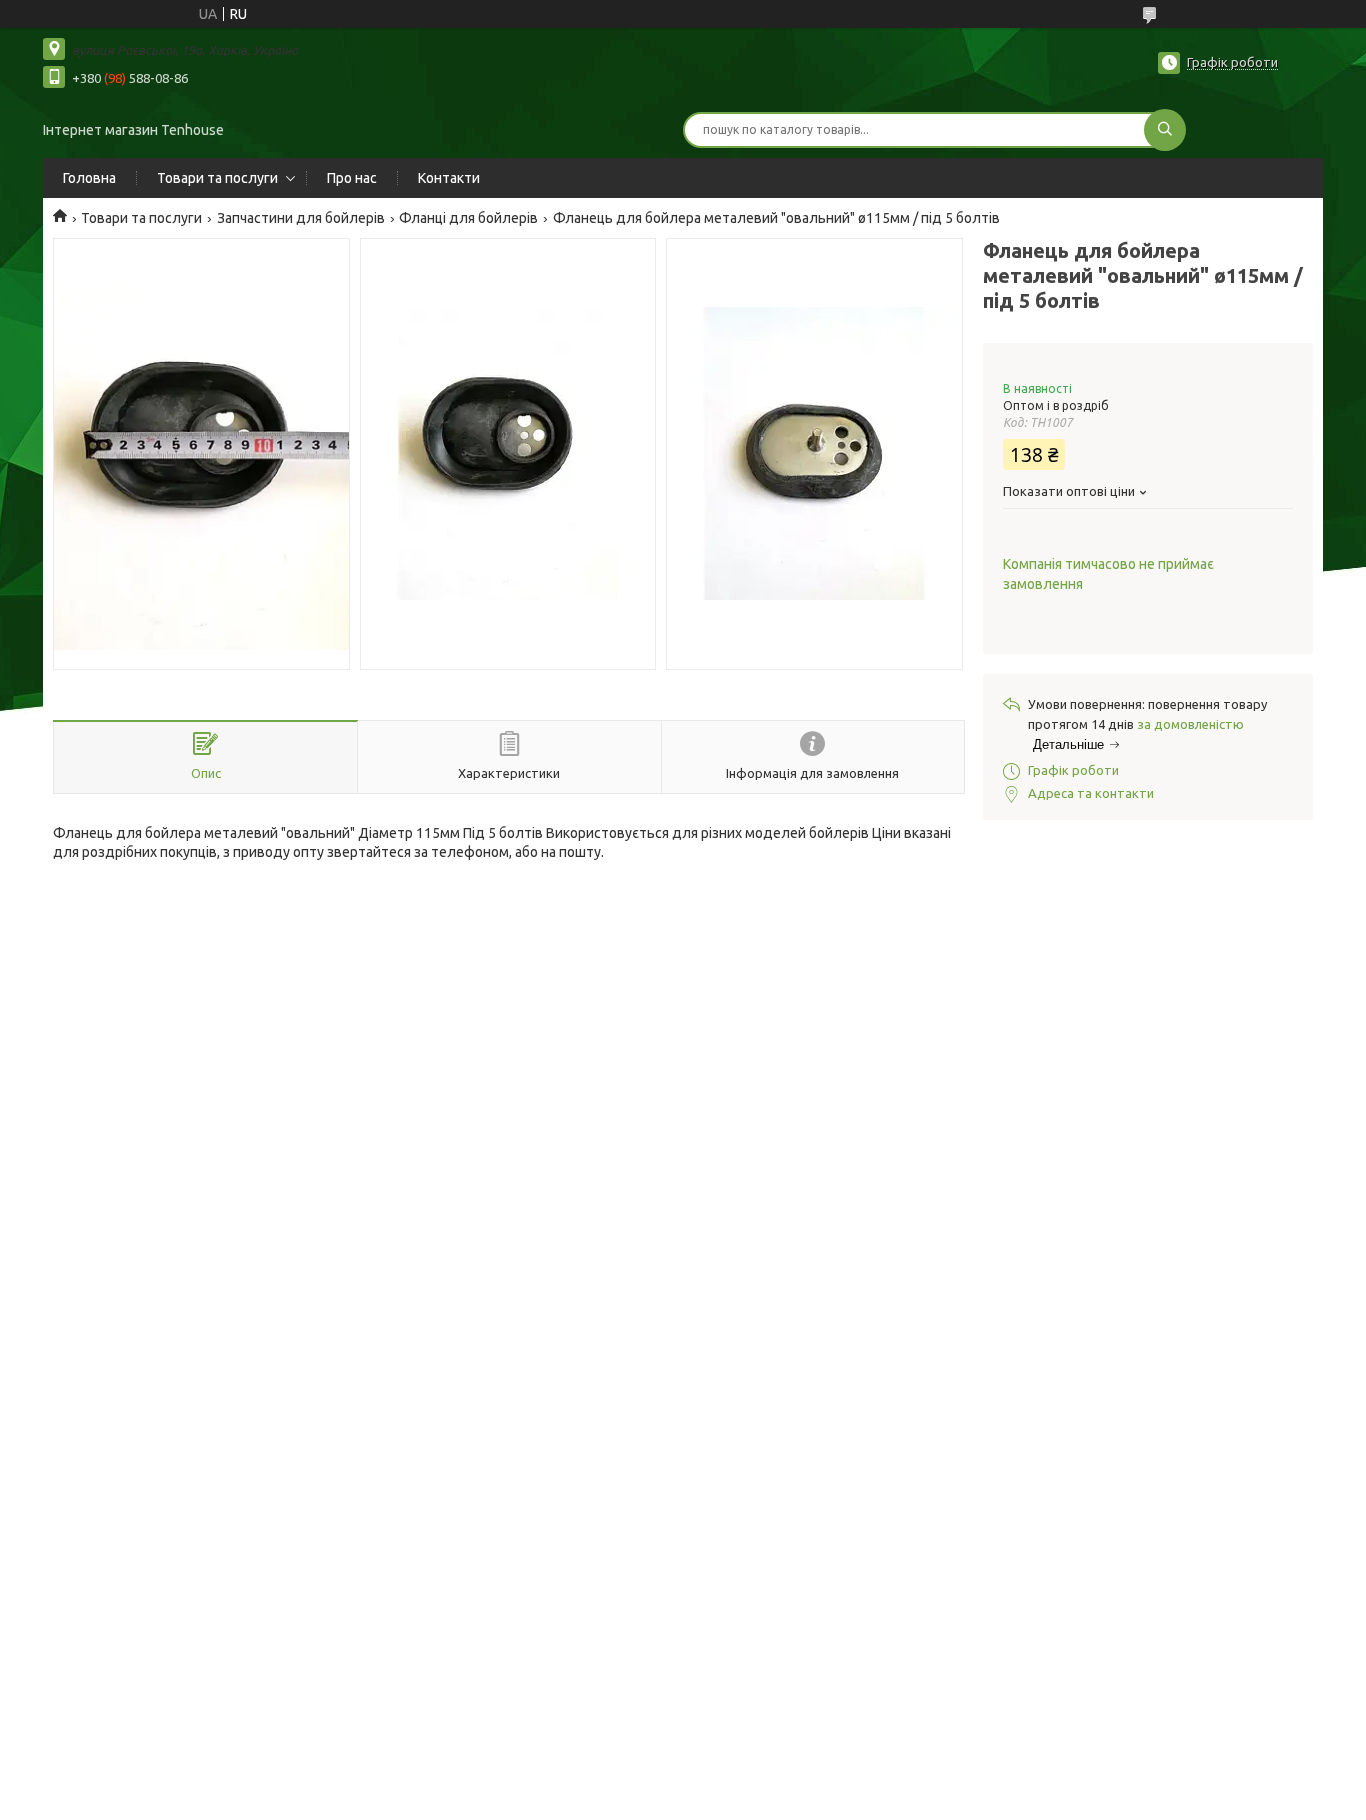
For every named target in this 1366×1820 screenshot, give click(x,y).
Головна (89, 178)
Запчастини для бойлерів (301, 218)
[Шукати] (1165, 130)
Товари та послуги (217, 178)
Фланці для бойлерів (468, 218)
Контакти (449, 178)
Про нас (352, 178)
